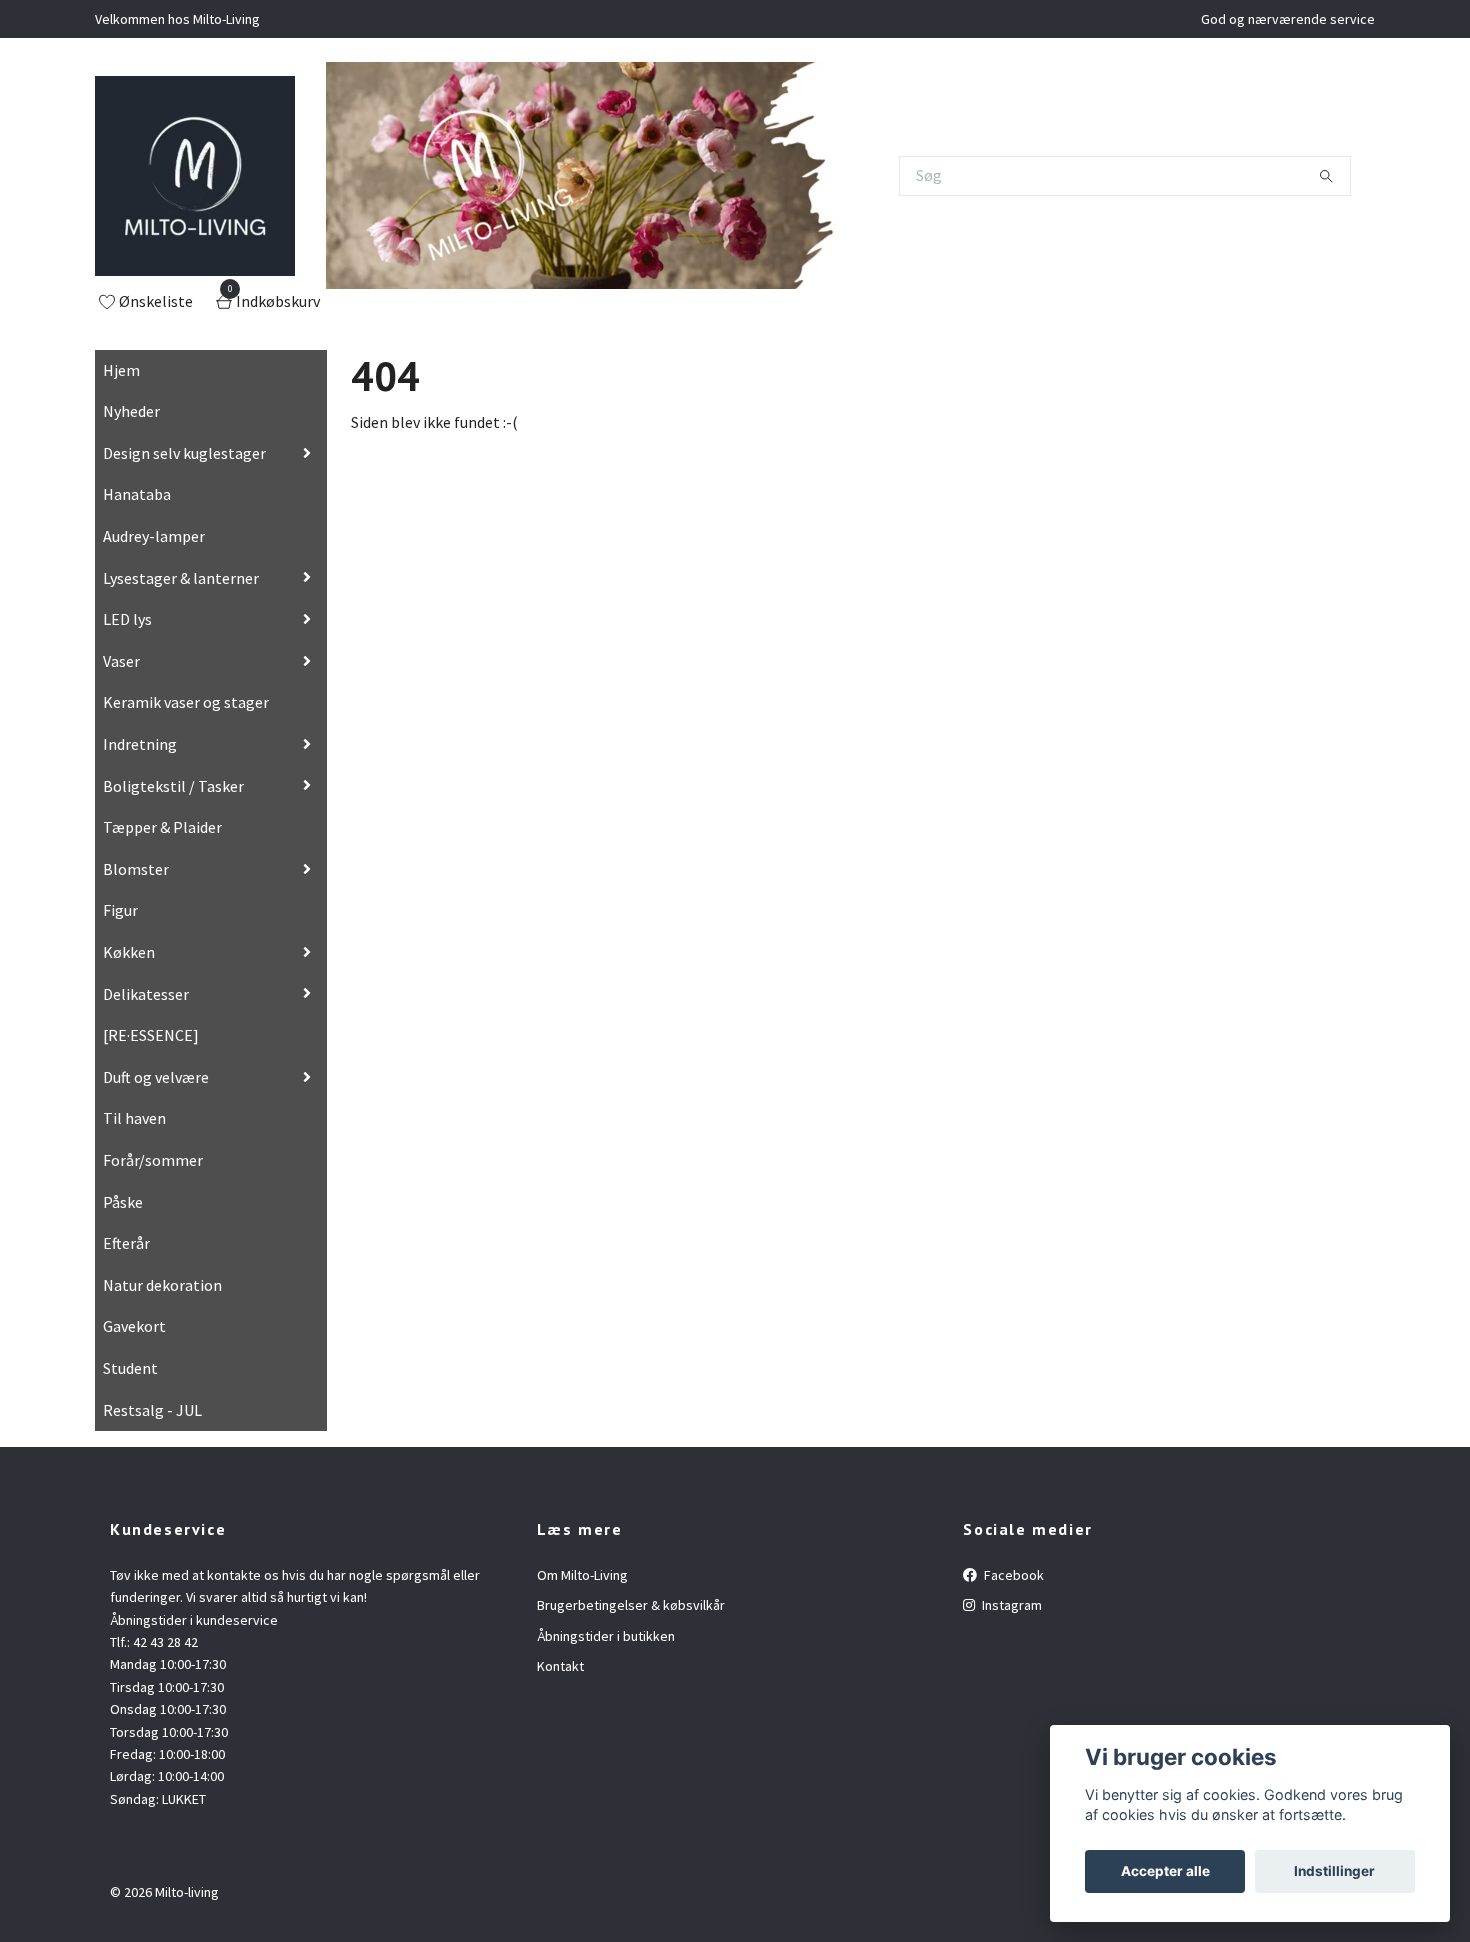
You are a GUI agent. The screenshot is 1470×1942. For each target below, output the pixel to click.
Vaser (121, 661)
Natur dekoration (162, 1285)
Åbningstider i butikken (606, 1636)
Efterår (126, 1243)
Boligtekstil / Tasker (173, 786)
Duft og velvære (156, 1077)
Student (130, 1368)
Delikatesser (146, 994)
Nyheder (131, 411)
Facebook (1012, 1575)
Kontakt (560, 1666)
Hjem (121, 370)
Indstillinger (1334, 1871)
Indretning (140, 744)
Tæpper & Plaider (162, 827)
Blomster (136, 869)
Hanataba (137, 494)
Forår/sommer (153, 1160)
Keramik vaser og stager (186, 702)
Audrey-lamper (154, 536)
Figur (120, 910)
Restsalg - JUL (152, 1410)
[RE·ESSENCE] (151, 1035)
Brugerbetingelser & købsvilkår (631, 1605)
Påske (123, 1202)
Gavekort (134, 1326)
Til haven (134, 1118)
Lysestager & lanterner (181, 578)
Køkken (129, 952)
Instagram (1010, 1605)
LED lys (127, 619)
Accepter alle (1165, 1871)
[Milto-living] (195, 176)
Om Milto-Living (582, 1575)
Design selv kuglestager (184, 453)
